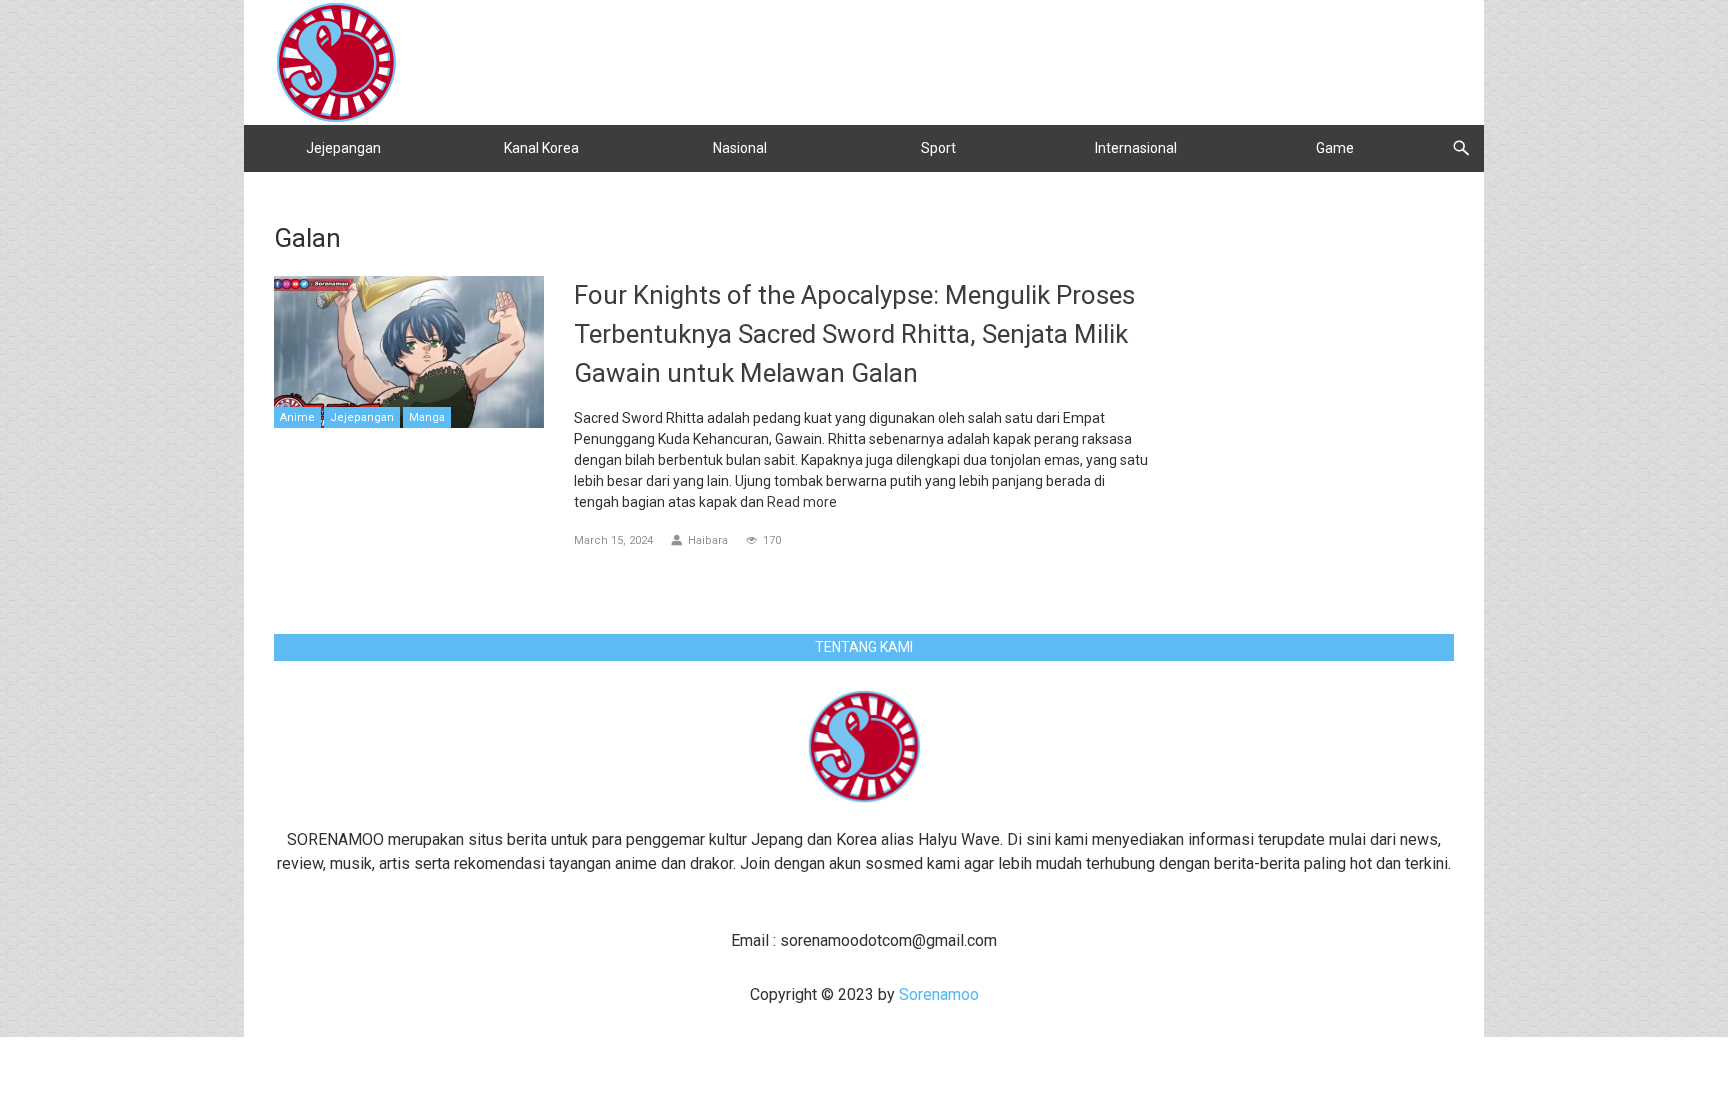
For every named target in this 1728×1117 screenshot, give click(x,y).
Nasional (740, 148)
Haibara (708, 540)
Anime (297, 417)
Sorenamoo (939, 994)
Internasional (1136, 148)
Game (1335, 148)
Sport (938, 148)
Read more (802, 502)
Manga (427, 417)
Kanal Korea (541, 148)
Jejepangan (343, 148)
